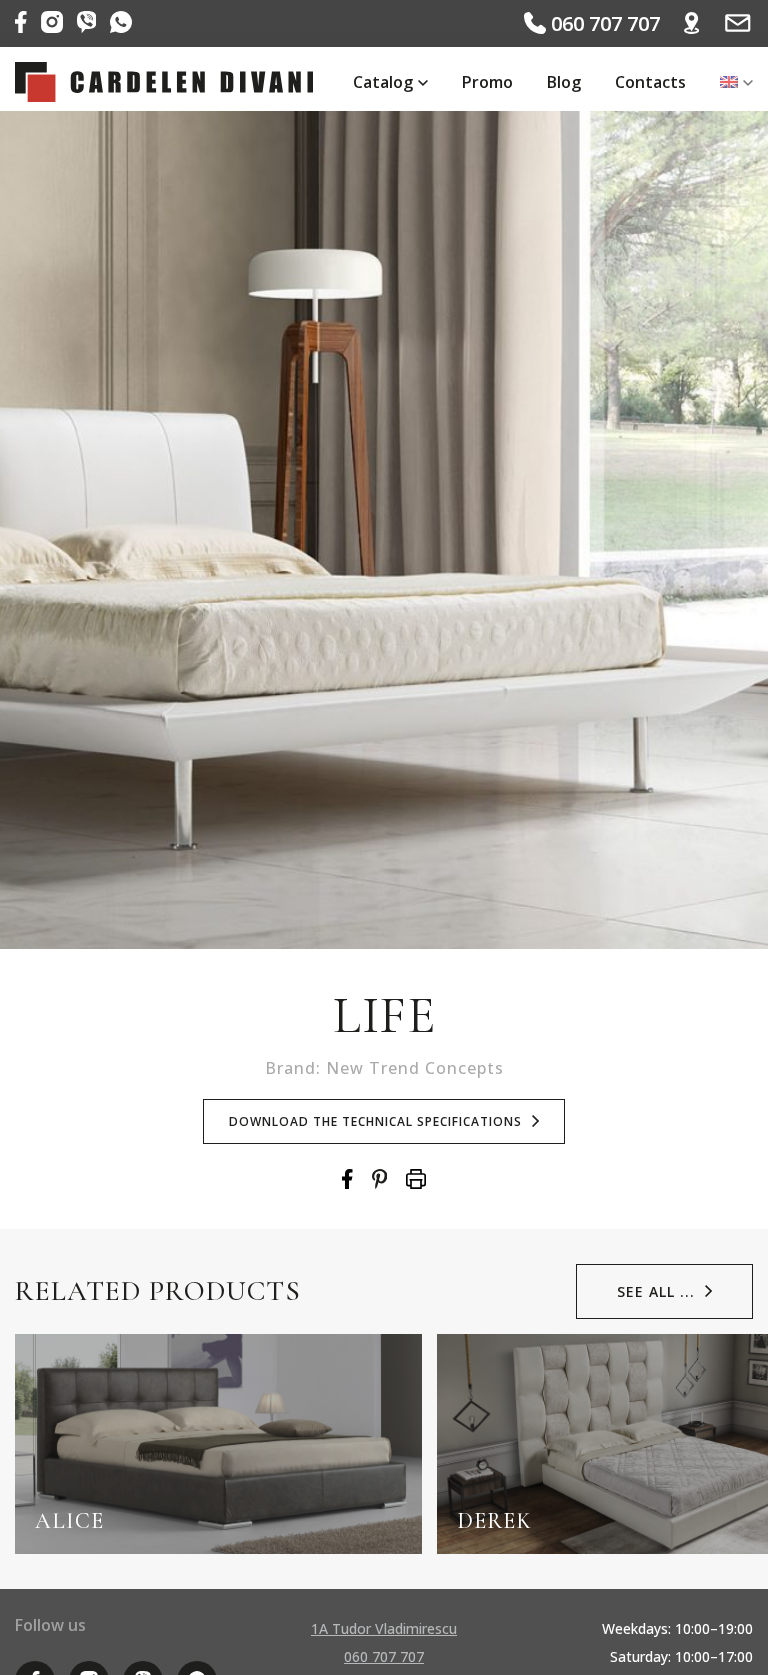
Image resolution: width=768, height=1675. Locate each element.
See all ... (656, 1291)
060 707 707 (603, 23)
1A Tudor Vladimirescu (384, 1628)
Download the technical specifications (375, 1121)
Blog (564, 82)
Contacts (650, 82)
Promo (487, 82)
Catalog (383, 82)
